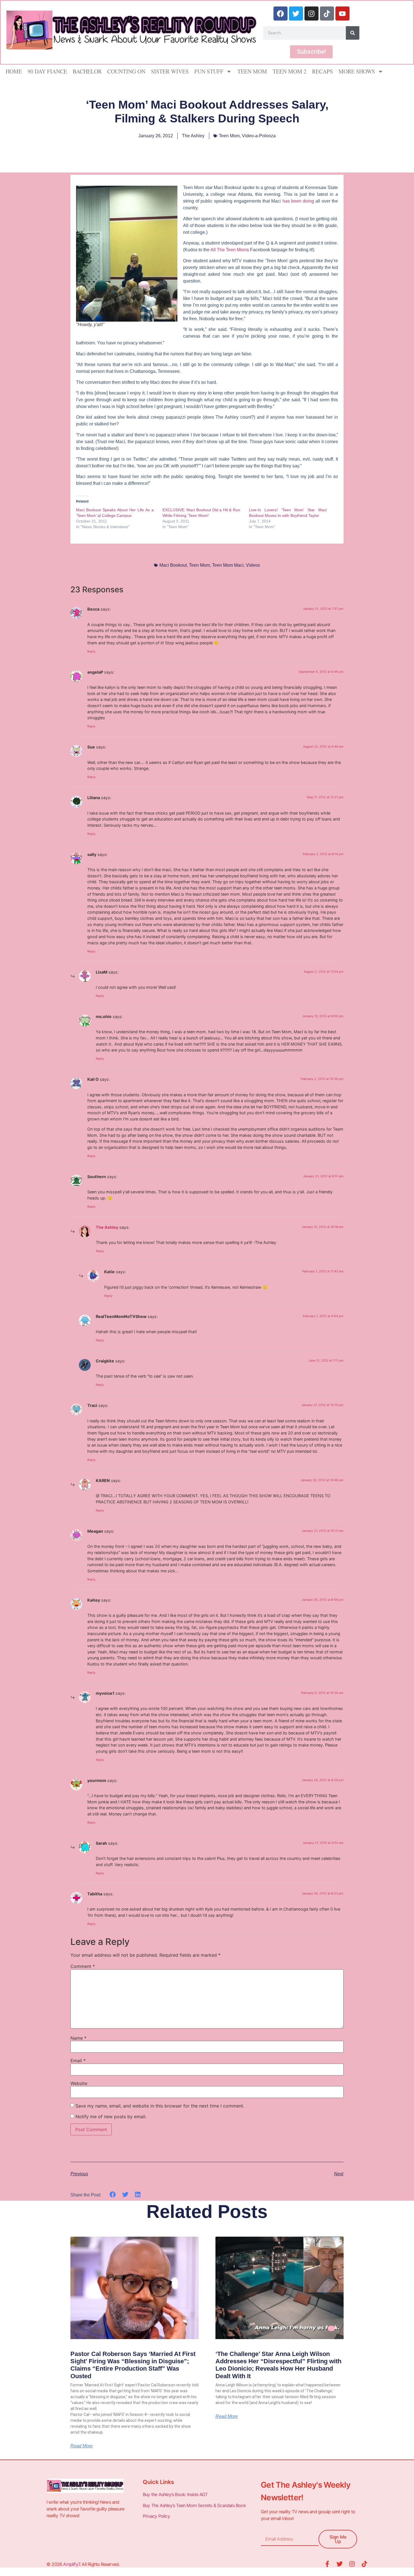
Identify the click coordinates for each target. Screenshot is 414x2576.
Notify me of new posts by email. (111, 2117)
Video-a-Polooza (259, 136)
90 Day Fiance (47, 71)
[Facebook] (281, 14)
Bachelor (87, 71)
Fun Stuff (209, 71)
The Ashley (107, 1227)
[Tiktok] (327, 14)
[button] (113, 2195)
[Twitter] (296, 14)
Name (78, 2038)
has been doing (298, 201)
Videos (253, 565)
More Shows (357, 71)
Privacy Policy (157, 2516)
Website (79, 2083)
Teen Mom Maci (228, 565)
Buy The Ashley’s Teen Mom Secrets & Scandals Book (194, 2505)
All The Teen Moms (230, 250)
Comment (83, 1966)
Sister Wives (170, 71)
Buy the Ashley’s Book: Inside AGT (175, 2494)
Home (14, 71)
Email (78, 2061)
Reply (91, 651)
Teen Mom (252, 71)
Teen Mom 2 (290, 71)
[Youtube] (342, 14)
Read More (82, 2446)
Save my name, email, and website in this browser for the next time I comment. (160, 2106)
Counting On (126, 71)
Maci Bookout (173, 565)
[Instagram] (311, 14)
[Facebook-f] (327, 2564)
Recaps (322, 71)
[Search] (353, 33)
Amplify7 (71, 2564)
